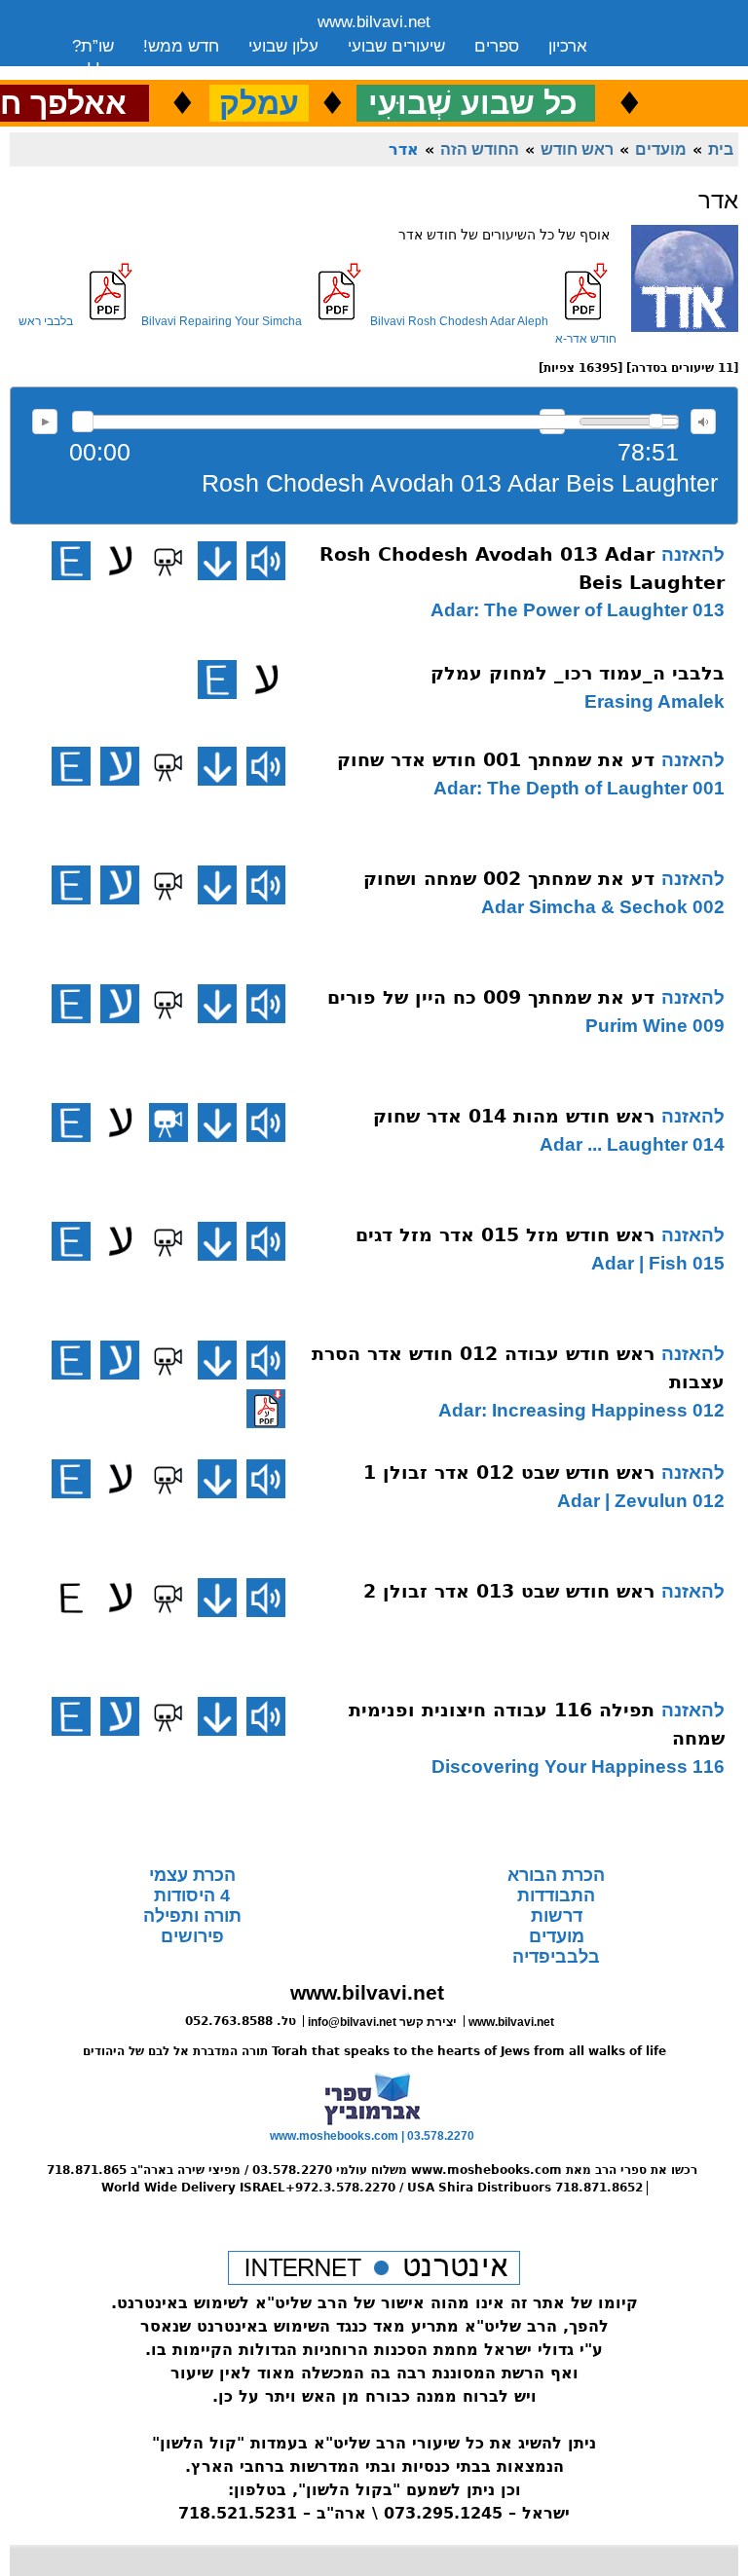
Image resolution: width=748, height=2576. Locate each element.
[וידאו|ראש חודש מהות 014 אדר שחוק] (168, 1122)
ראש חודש (577, 149)
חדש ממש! (181, 46)
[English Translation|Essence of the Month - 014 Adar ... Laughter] (71, 1122)
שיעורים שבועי (396, 46)
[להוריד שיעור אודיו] (217, 561)
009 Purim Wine (655, 1026)
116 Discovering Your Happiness (578, 1766)
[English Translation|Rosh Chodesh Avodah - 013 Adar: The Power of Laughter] (71, 561)
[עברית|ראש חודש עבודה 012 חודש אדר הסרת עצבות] (120, 1360)
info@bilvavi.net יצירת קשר (382, 2022)
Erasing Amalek (654, 701)
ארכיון (568, 46)
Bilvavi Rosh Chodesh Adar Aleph (459, 321)
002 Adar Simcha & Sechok (603, 907)
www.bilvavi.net (374, 22)
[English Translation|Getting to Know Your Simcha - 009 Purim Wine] (71, 1004)
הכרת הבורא (556, 1875)
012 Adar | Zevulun (641, 1501)
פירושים (192, 1936)
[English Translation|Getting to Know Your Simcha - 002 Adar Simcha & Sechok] (71, 885)
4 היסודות (192, 1895)
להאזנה (45, 422)
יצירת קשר (226, 71)
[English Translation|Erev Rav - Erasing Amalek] (217, 680)
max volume (703, 422)
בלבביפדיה (556, 1957)
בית (721, 149)
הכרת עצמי (192, 1875)
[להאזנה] (266, 561)
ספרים (497, 46)
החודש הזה (480, 149)
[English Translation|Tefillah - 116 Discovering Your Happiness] (71, 1716)
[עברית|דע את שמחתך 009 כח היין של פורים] (120, 1004)
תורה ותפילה (192, 1916)
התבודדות (556, 1895)
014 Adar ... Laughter (632, 1144)
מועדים (661, 149)
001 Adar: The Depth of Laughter (579, 788)
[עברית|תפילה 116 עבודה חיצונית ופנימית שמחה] (120, 1716)
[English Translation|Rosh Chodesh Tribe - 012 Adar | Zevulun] (71, 1479)
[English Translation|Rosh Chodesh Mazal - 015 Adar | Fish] (71, 1241)
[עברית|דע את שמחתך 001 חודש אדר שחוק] (120, 766)
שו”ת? (93, 46)
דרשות (557, 1916)
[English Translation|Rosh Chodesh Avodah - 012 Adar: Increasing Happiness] (71, 1360)
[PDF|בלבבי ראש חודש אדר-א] (266, 1409)
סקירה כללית (117, 71)
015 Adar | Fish (658, 1263)
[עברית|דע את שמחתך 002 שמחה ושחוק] (120, 885)
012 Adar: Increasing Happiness (581, 1410)
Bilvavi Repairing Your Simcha (222, 321)
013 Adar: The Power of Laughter (578, 610)
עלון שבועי (283, 46)
